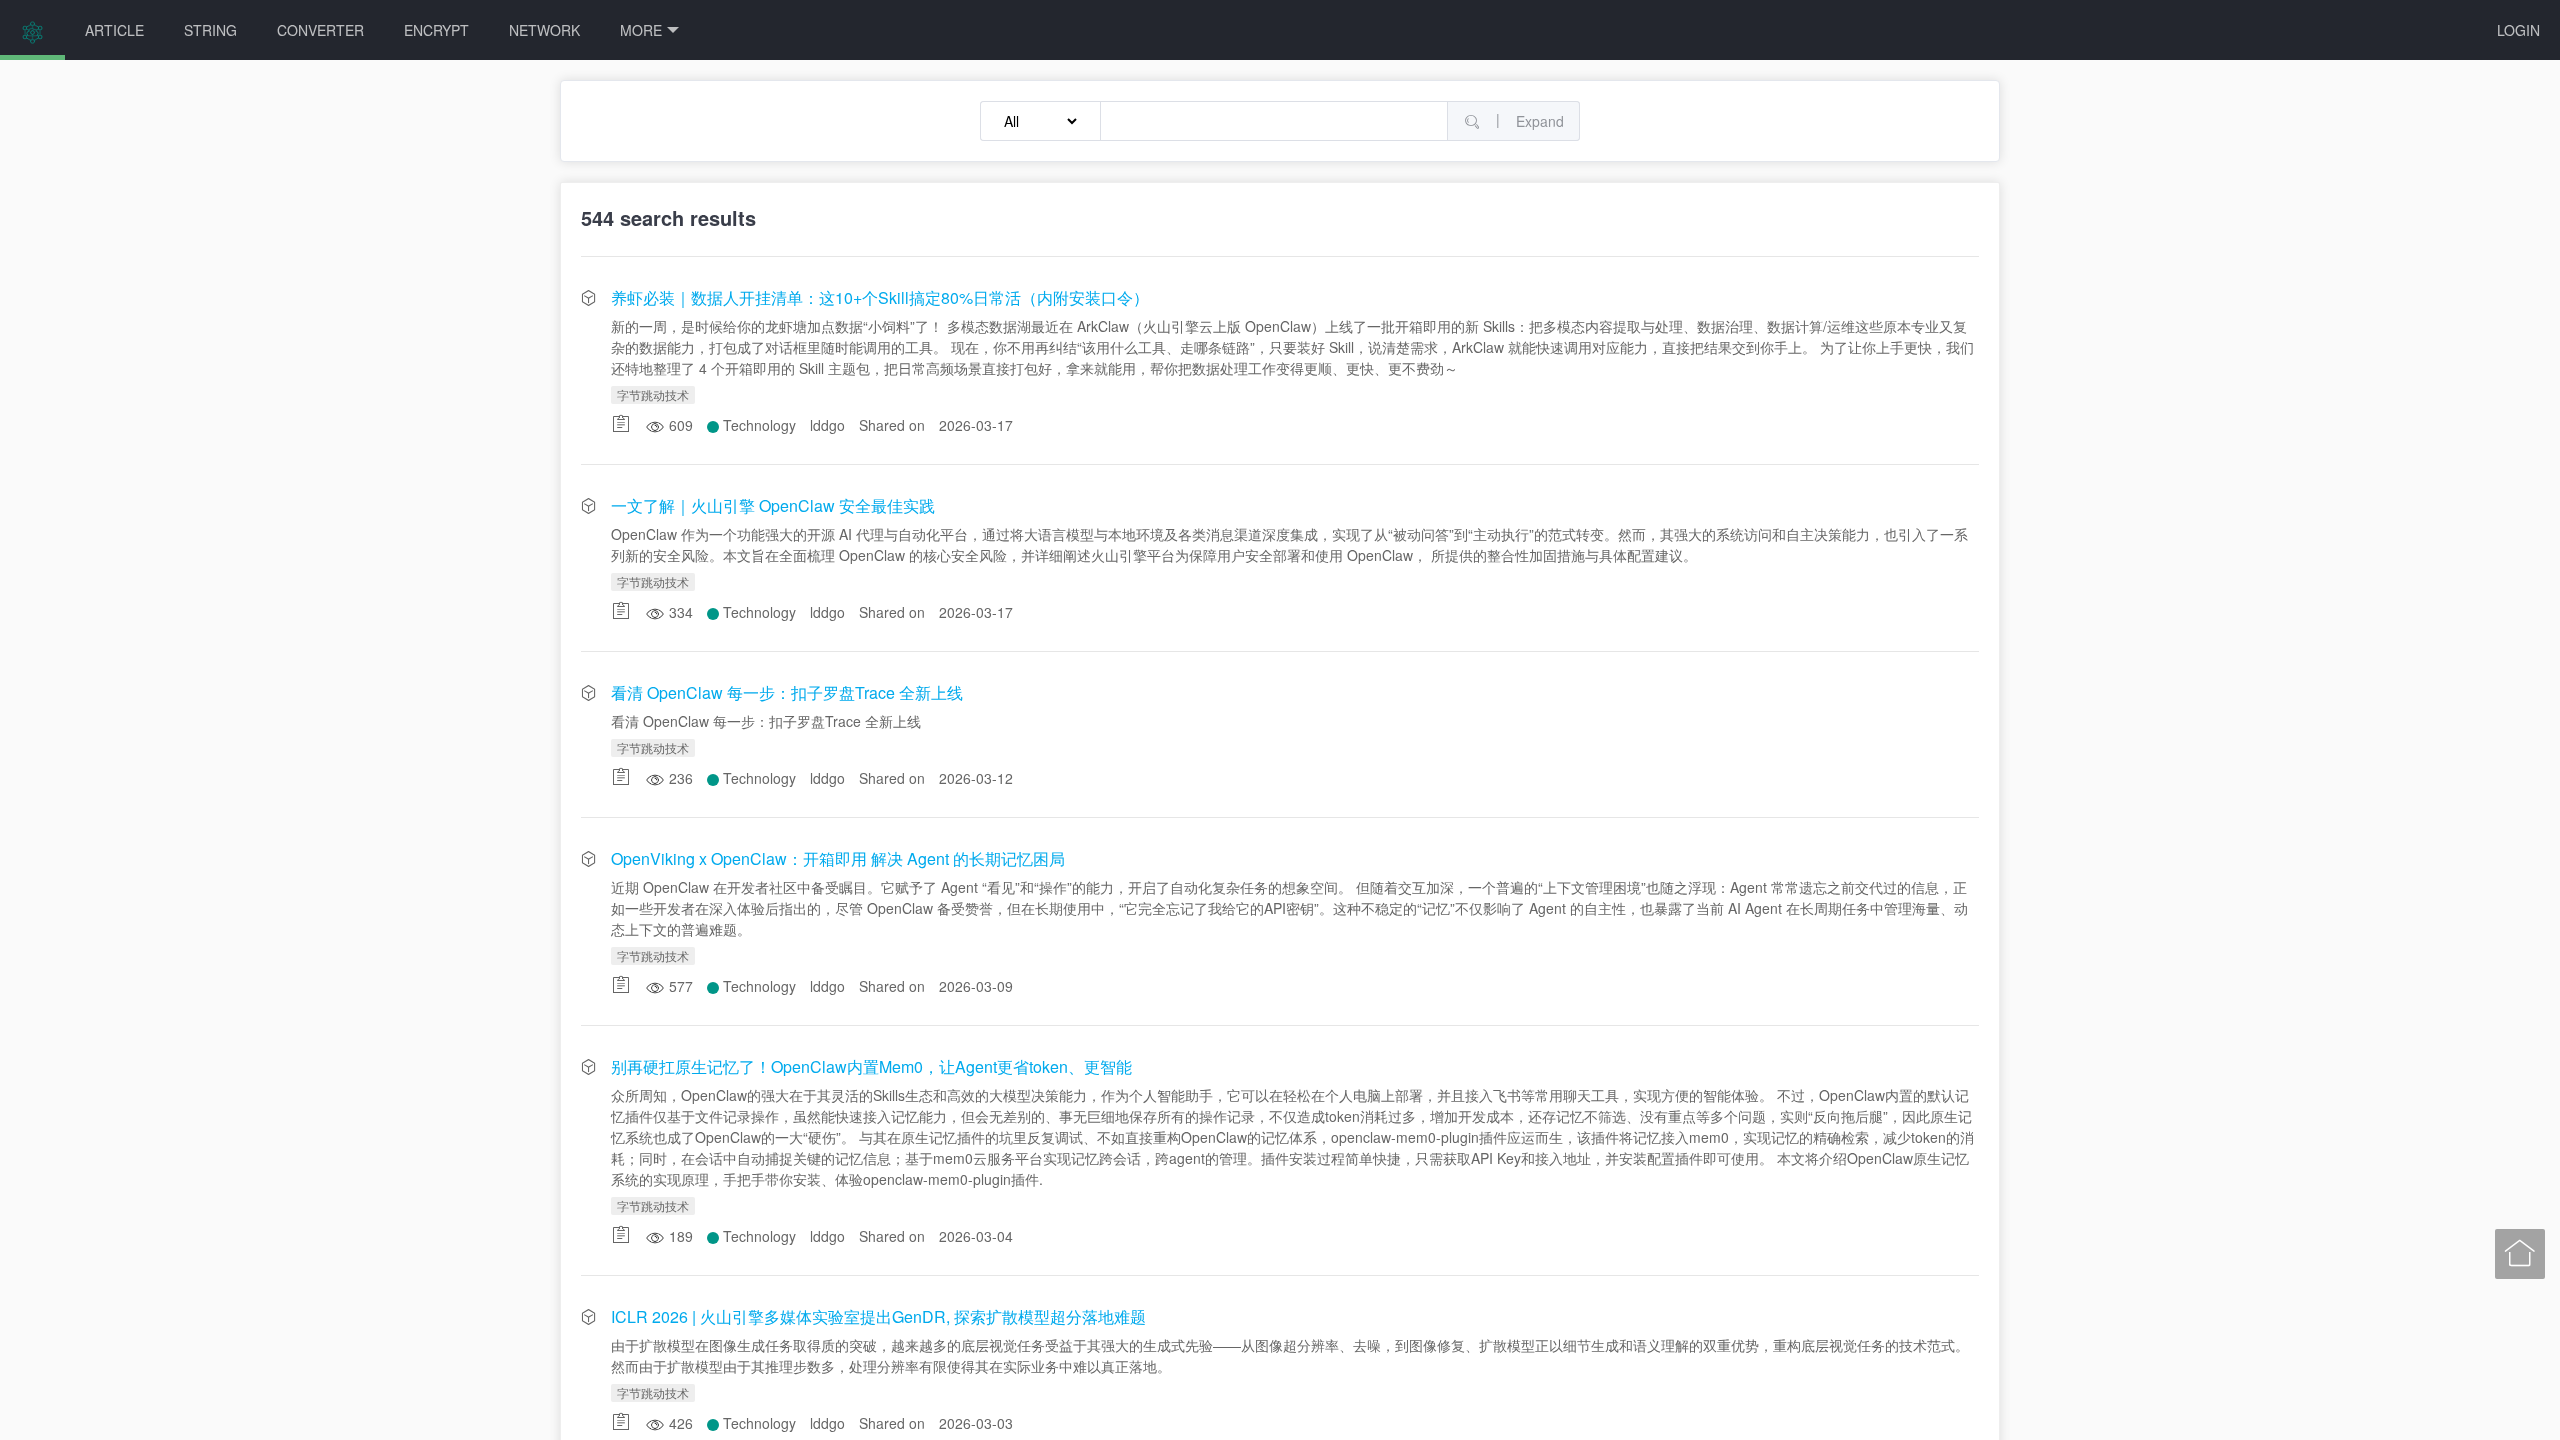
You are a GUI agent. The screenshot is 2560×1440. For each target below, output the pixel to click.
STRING (210, 30)
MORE (641, 30)
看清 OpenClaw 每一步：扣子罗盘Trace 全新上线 (787, 692)
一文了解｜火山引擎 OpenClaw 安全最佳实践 (773, 505)
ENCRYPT (436, 30)
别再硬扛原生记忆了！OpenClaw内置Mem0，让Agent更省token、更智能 (871, 1066)
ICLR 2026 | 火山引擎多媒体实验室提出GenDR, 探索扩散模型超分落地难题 (878, 1316)
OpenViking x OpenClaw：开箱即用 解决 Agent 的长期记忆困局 (838, 858)
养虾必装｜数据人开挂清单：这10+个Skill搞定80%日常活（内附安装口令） (880, 297)
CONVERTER (320, 30)
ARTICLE (114, 30)
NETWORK (544, 30)
